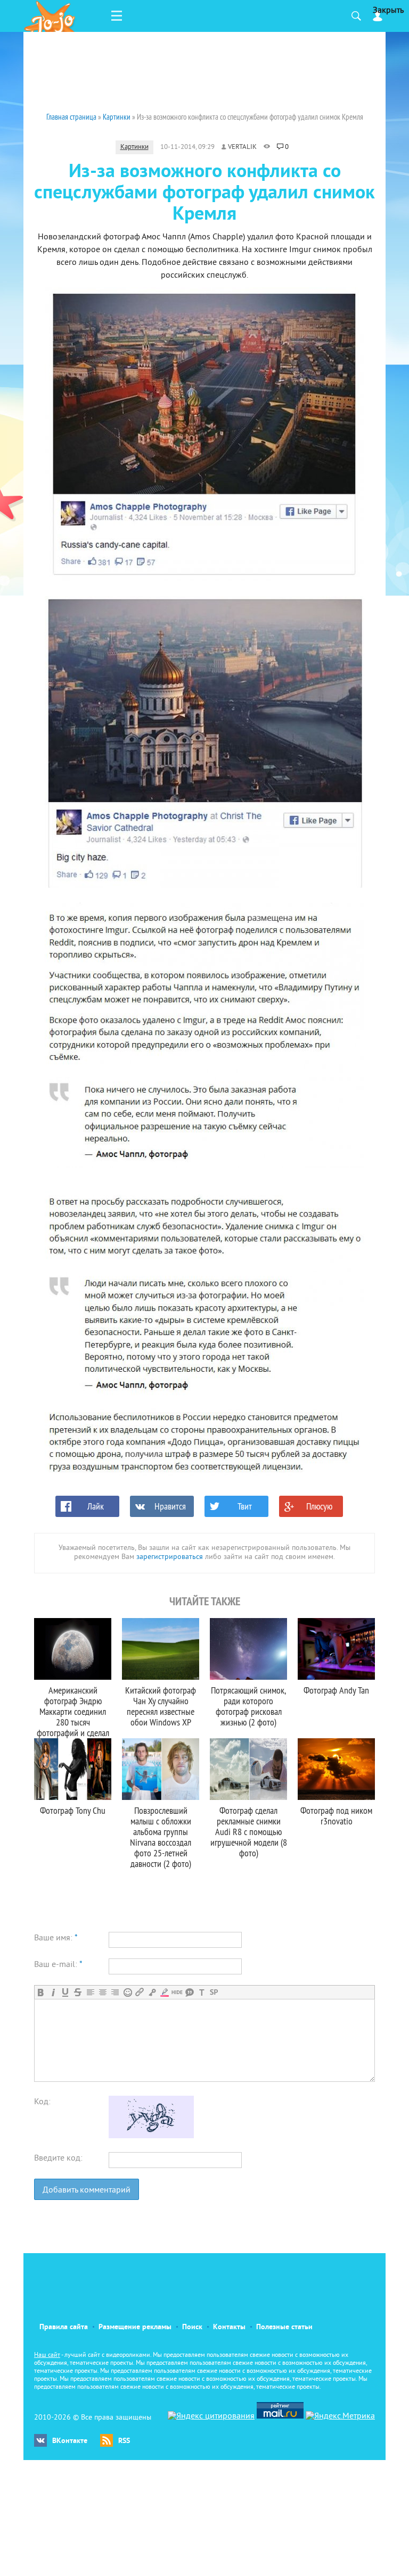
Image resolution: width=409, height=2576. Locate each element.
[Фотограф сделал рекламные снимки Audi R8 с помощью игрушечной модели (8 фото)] (248, 1769)
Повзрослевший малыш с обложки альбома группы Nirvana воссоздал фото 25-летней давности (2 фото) (161, 1837)
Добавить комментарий (87, 2190)
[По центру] (103, 1992)
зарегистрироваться (170, 1557)
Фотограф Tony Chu (73, 1810)
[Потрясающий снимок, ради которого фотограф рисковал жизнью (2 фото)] (248, 1649)
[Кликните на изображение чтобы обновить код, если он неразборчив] (151, 2136)
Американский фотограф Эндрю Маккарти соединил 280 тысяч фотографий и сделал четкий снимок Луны (73, 1717)
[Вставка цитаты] (189, 1992)
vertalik (242, 147)
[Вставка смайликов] (128, 1992)
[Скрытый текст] (177, 1992)
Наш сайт (47, 2356)
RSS (124, 2441)
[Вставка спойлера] (214, 1992)
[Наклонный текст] (53, 1992)
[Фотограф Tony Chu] (73, 1769)
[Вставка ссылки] (140, 1992)
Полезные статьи (284, 2327)
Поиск (192, 2327)
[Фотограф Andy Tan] (336, 1649)
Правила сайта (64, 2327)
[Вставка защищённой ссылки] (152, 1992)
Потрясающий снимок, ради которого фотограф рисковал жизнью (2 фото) (248, 1706)
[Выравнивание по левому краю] (90, 1992)
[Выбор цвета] (164, 1992)
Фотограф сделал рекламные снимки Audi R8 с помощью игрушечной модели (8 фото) (249, 1832)
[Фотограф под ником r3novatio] (336, 1769)
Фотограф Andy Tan (336, 1690)
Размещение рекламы (135, 2327)
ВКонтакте (70, 2441)
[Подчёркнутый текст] (65, 1992)
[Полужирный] (41, 1992)
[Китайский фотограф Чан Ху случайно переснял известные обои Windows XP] (161, 1649)
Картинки (134, 147)
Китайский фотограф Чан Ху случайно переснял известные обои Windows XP (161, 1706)
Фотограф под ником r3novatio (336, 1816)
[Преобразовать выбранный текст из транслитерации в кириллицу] (202, 1992)
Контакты (229, 2327)
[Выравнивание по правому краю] (115, 1992)
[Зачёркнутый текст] (77, 1992)
